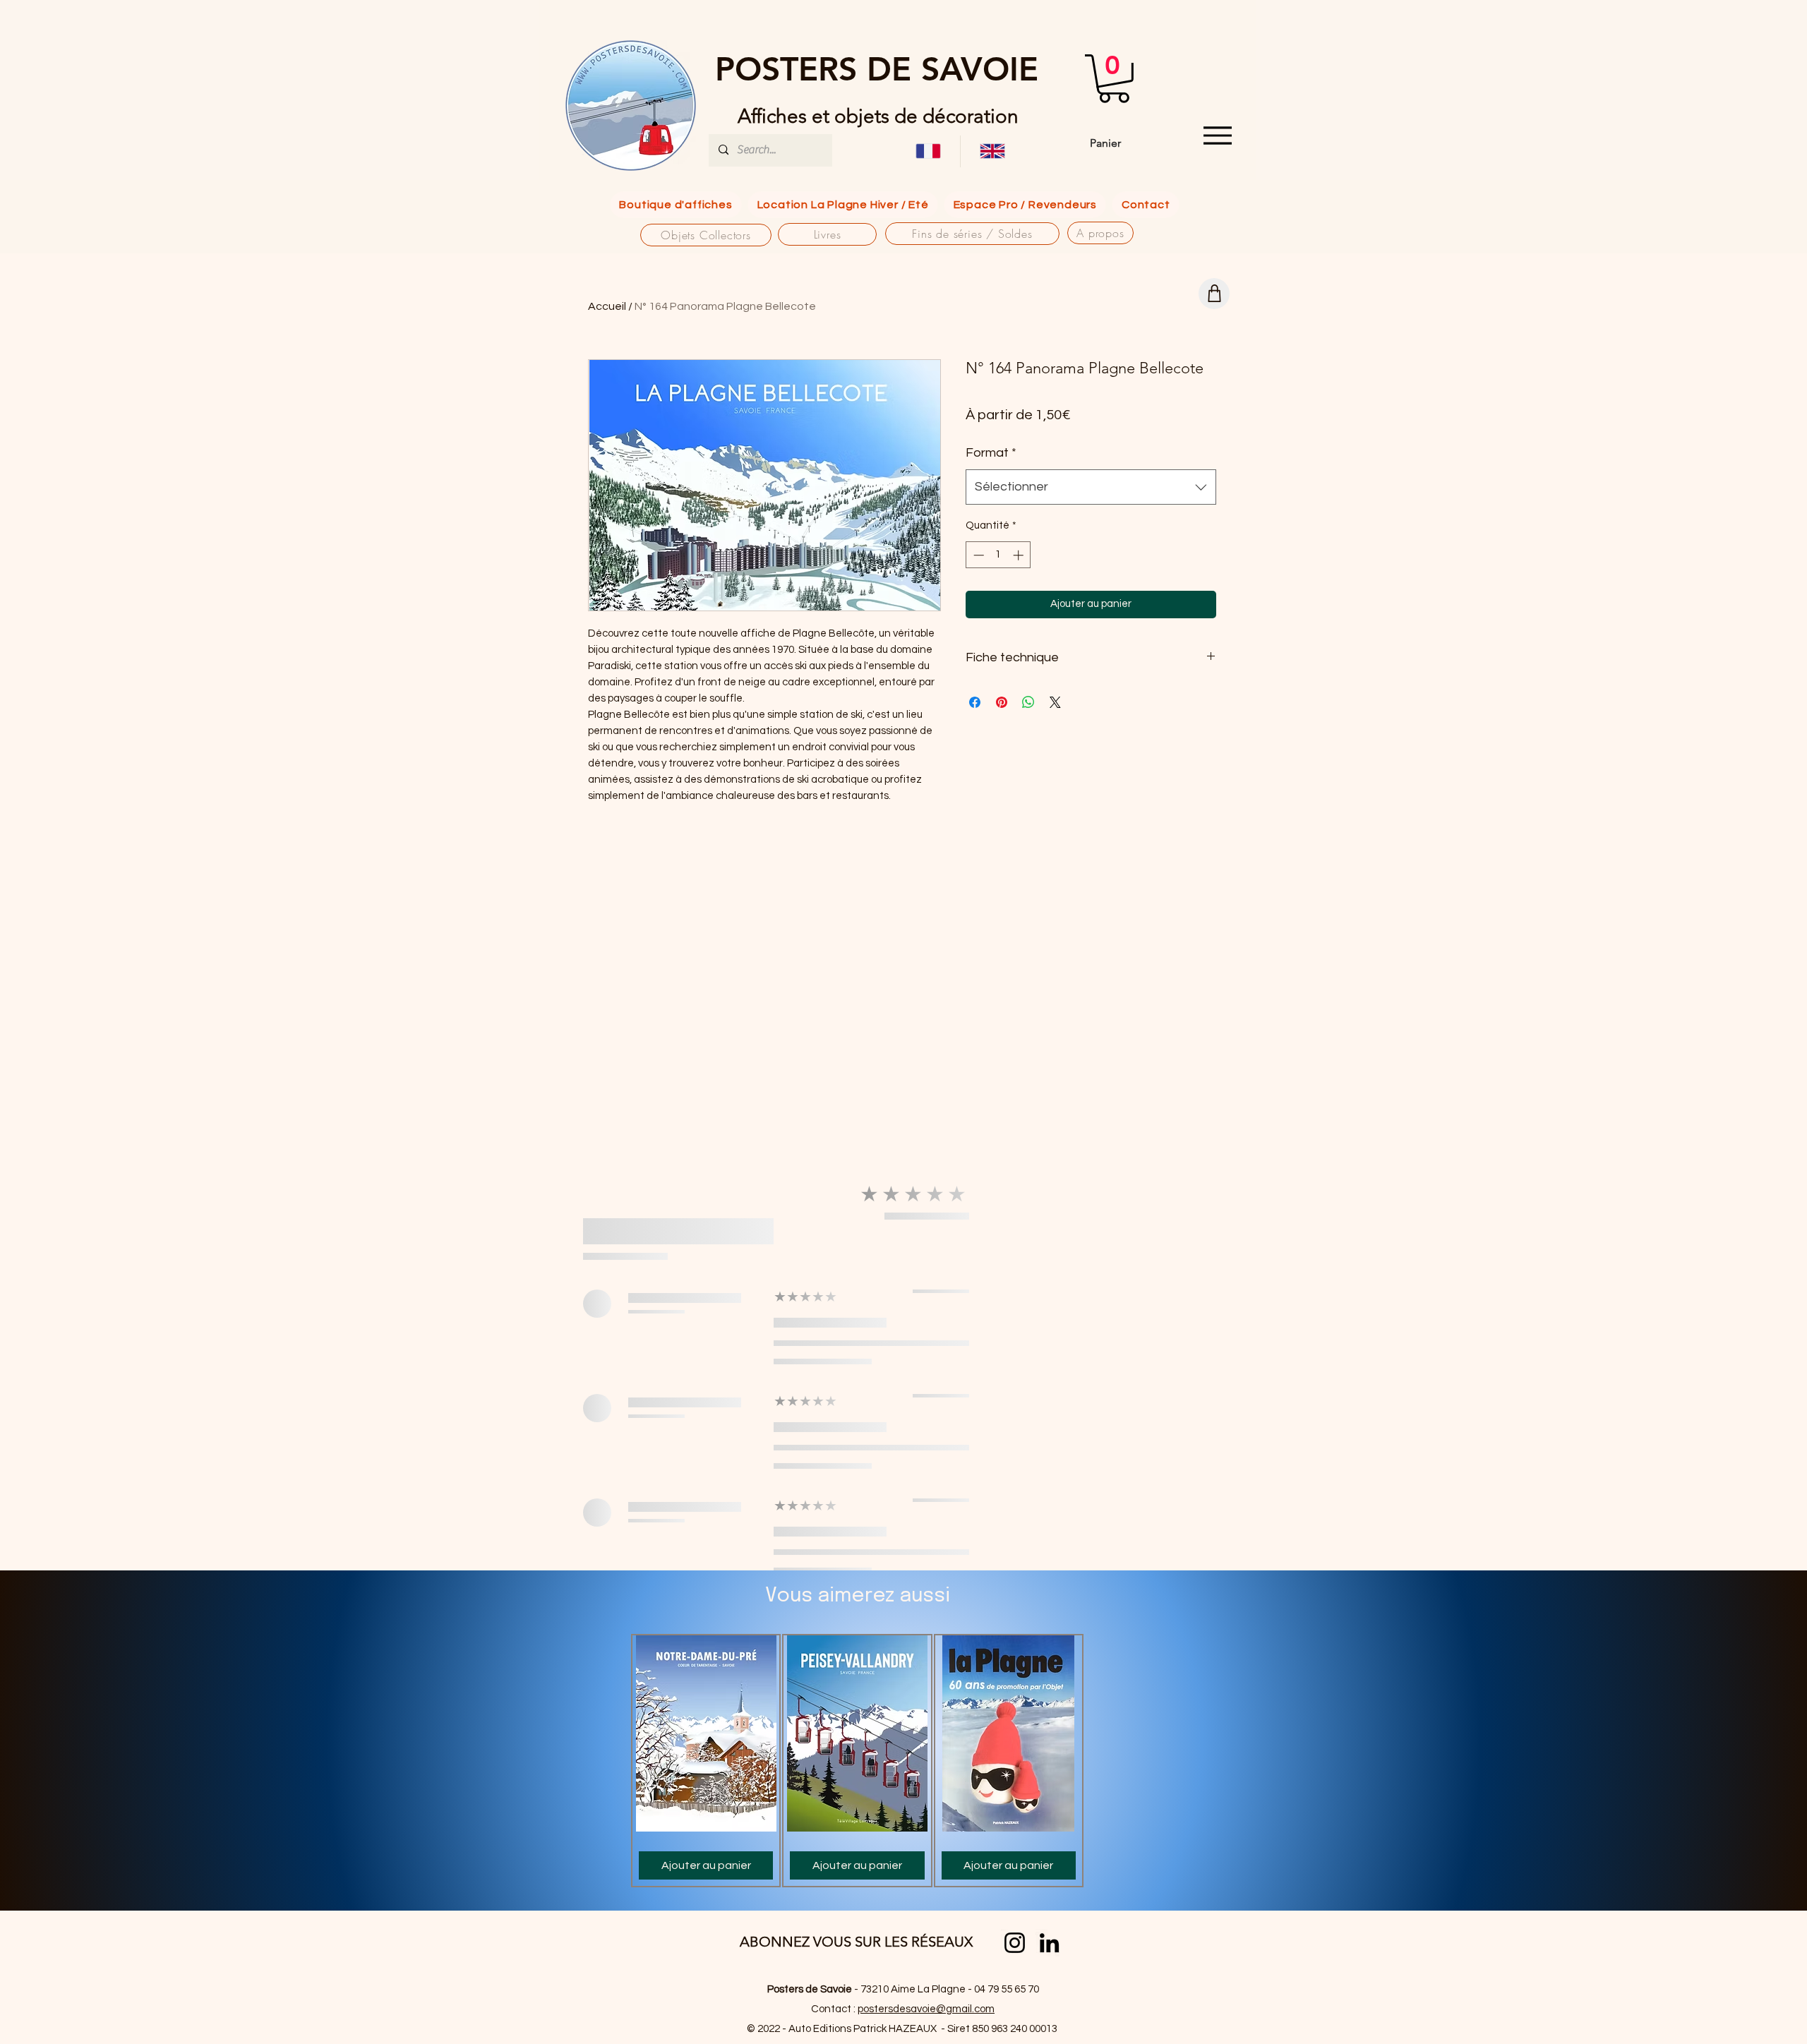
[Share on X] (1055, 702)
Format (991, 453)
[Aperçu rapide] (706, 1733)
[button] (1114, 79)
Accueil (607, 306)
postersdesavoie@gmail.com (926, 2009)
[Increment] (1020, 555)
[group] (857, 1761)
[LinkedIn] (1049, 1943)
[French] (928, 151)
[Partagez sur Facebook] (975, 702)
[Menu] (1217, 136)
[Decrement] (977, 555)
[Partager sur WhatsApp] (1028, 702)
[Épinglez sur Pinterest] (1002, 702)
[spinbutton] (998, 555)
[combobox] (1091, 487)
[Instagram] (1015, 1943)
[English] (992, 151)
